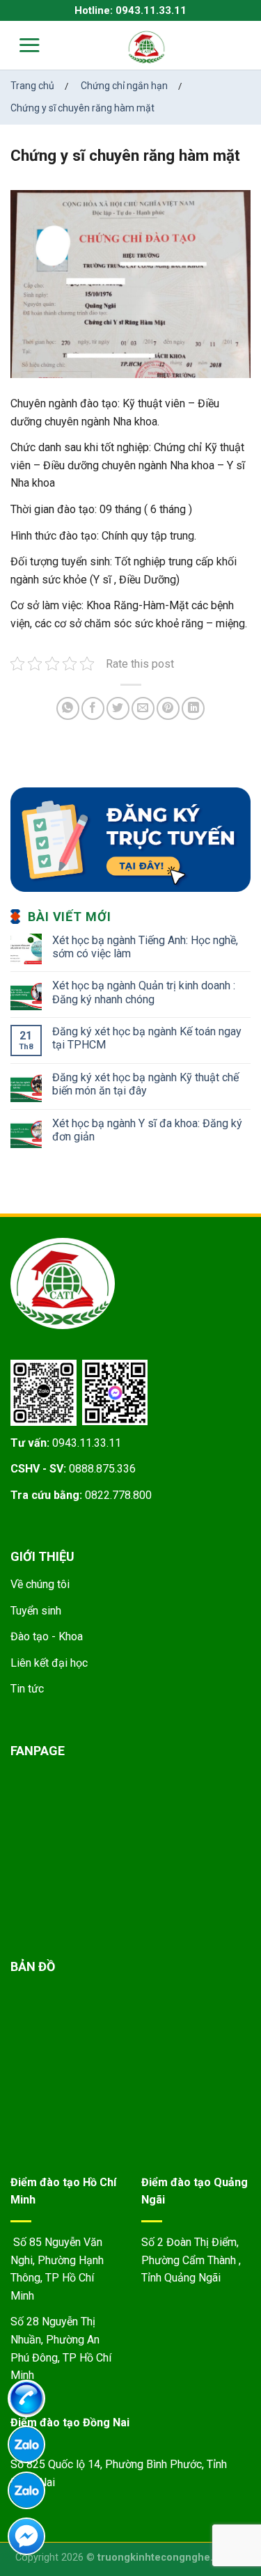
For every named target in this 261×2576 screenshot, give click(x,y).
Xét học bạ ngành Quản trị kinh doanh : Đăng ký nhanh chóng (144, 992)
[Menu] (21, 45)
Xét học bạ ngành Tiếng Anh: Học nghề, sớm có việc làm (145, 947)
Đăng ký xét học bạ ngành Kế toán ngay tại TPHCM (147, 1038)
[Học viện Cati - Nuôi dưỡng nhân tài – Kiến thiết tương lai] (147, 47)
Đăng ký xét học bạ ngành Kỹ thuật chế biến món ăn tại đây (145, 1084)
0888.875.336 (102, 1469)
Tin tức (27, 1689)
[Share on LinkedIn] (193, 708)
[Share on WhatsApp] (68, 708)
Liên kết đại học (49, 1663)
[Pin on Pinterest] (168, 708)
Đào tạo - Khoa (47, 1636)
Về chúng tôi (40, 1584)
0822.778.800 (118, 1495)
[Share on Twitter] (118, 708)
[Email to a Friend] (143, 708)
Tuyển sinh (36, 1611)
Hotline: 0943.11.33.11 (130, 10)
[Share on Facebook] (93, 708)
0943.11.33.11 (87, 1443)
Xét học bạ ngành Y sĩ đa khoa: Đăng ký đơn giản (147, 1130)
